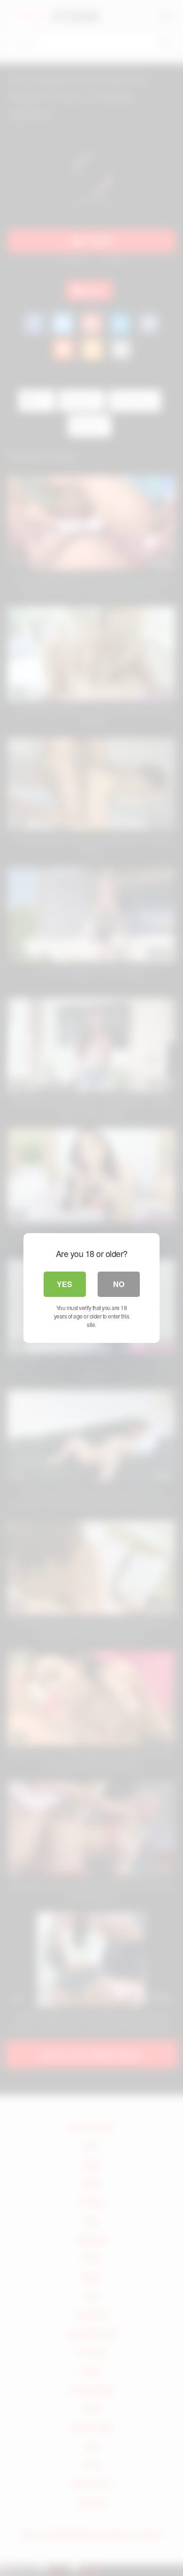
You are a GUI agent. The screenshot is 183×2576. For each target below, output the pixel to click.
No (119, 1284)
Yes (65, 1284)
